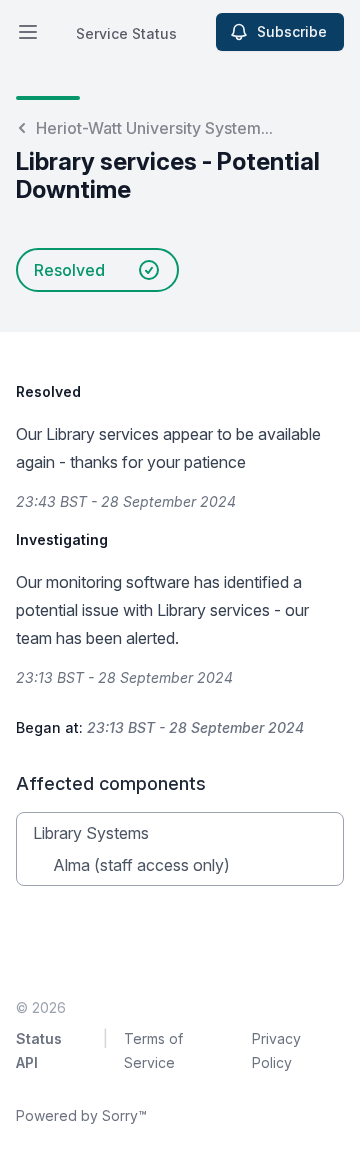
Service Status (126, 33)
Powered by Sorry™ (81, 1115)
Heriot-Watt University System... (154, 128)
